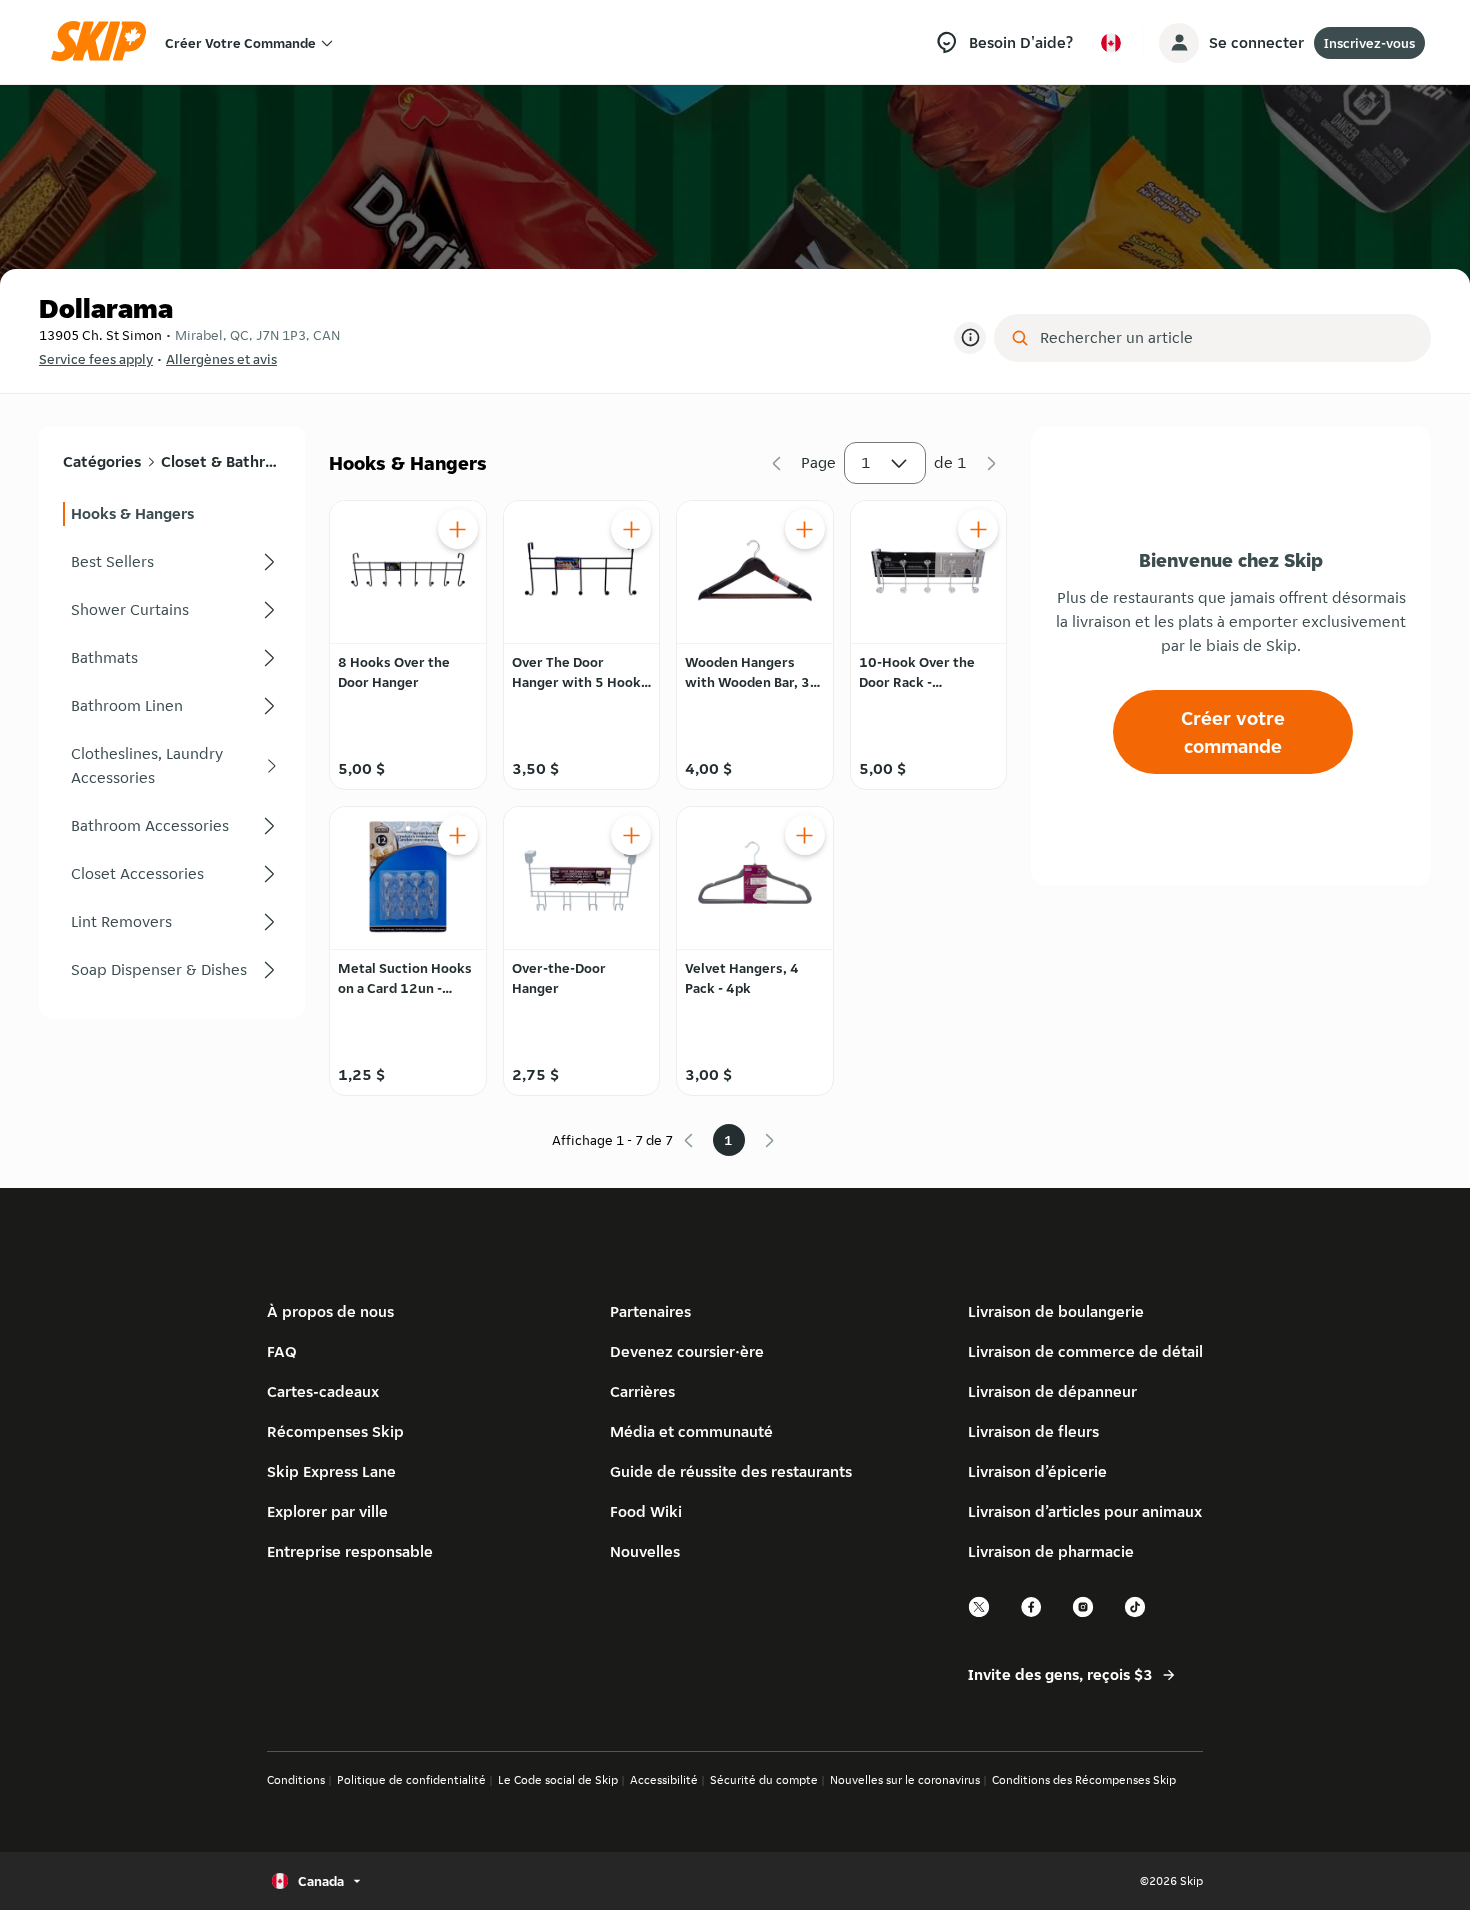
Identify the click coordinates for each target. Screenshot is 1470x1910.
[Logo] (105, 42)
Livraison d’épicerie (1037, 1471)
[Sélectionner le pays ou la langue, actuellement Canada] (1111, 43)
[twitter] (980, 1614)
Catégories (102, 461)
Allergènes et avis (221, 359)
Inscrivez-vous (1369, 43)
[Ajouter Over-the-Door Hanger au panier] (631, 835)
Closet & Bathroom (220, 461)
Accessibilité (664, 1779)
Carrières (642, 1391)
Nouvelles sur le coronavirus (905, 1779)
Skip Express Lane (331, 1471)
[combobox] (1226, 338)
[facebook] (1032, 1614)
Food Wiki (646, 1511)
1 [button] (866, 462)
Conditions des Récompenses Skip (1084, 1779)
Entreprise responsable (350, 1551)
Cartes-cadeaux (323, 1391)
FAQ (282, 1351)
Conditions (296, 1779)
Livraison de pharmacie (1051, 1551)
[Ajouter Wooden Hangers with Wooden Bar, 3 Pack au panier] (805, 529)
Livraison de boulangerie (1056, 1311)
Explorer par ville (327, 1511)
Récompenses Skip (335, 1431)
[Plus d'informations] (970, 338)
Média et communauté (691, 1431)
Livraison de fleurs (1033, 1431)
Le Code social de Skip (558, 1779)
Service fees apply (96, 359)
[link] (172, 514)
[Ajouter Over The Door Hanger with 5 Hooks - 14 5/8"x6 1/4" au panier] (631, 529)
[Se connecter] (1179, 43)
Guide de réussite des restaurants (731, 1471)
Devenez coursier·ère (687, 1351)
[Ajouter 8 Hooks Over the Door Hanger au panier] (458, 529)
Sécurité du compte (764, 1779)
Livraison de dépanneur (1052, 1391)
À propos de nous (330, 1311)
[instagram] (1084, 1614)
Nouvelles (645, 1551)
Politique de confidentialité (411, 1779)
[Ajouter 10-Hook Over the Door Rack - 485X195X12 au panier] (978, 529)
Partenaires (650, 1311)
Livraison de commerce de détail (1085, 1351)
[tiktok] (1136, 1614)
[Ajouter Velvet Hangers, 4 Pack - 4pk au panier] (805, 835)
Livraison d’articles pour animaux (1085, 1511)
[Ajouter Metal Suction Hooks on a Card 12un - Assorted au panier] (458, 835)
